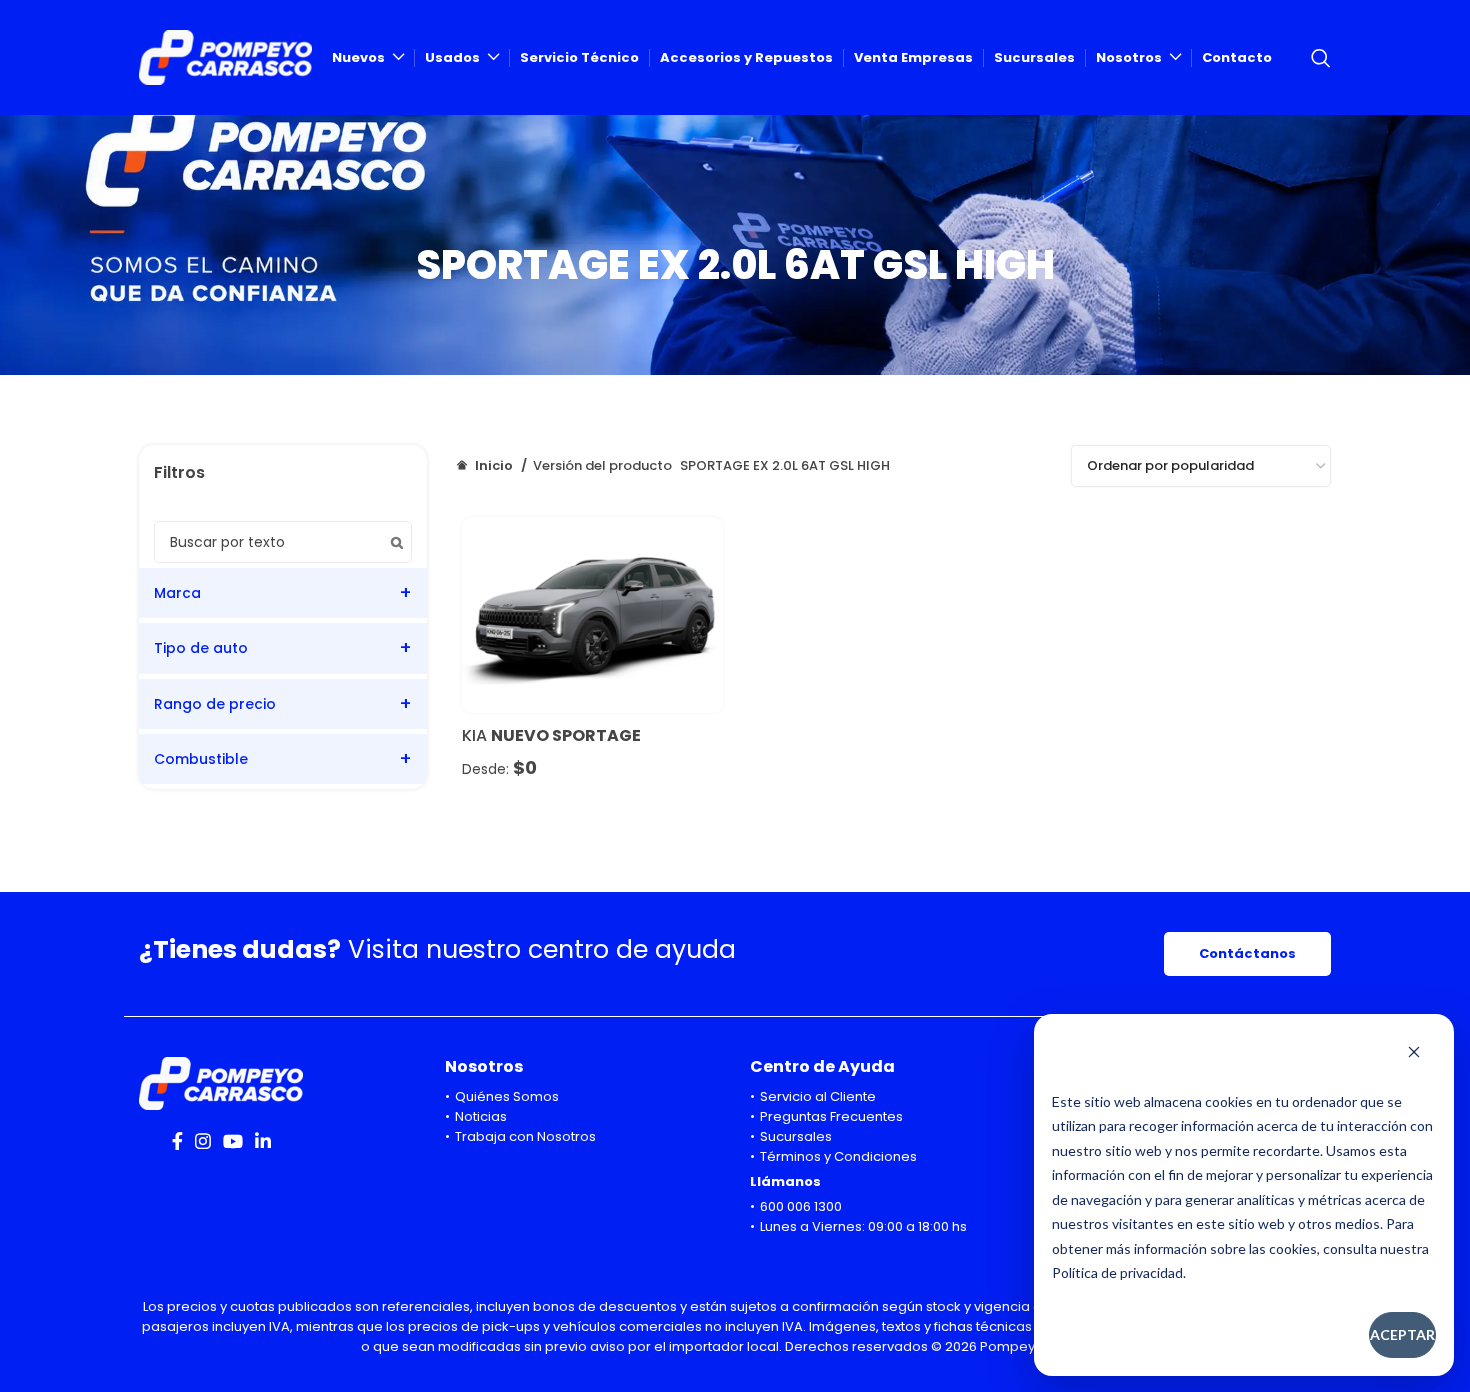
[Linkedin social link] (263, 1141)
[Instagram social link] (203, 1141)
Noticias (481, 1116)
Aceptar (1402, 1334)
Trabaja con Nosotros (525, 1136)
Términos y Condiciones (838, 1156)
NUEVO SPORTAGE (566, 735)
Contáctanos (1247, 953)
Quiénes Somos (507, 1096)
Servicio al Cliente (818, 1096)
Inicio (494, 465)
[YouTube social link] (233, 1141)
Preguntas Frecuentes (831, 1116)
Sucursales (796, 1136)
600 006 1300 (801, 1206)
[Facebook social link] (177, 1141)
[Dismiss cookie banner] (1414, 1054)
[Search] (1321, 58)
